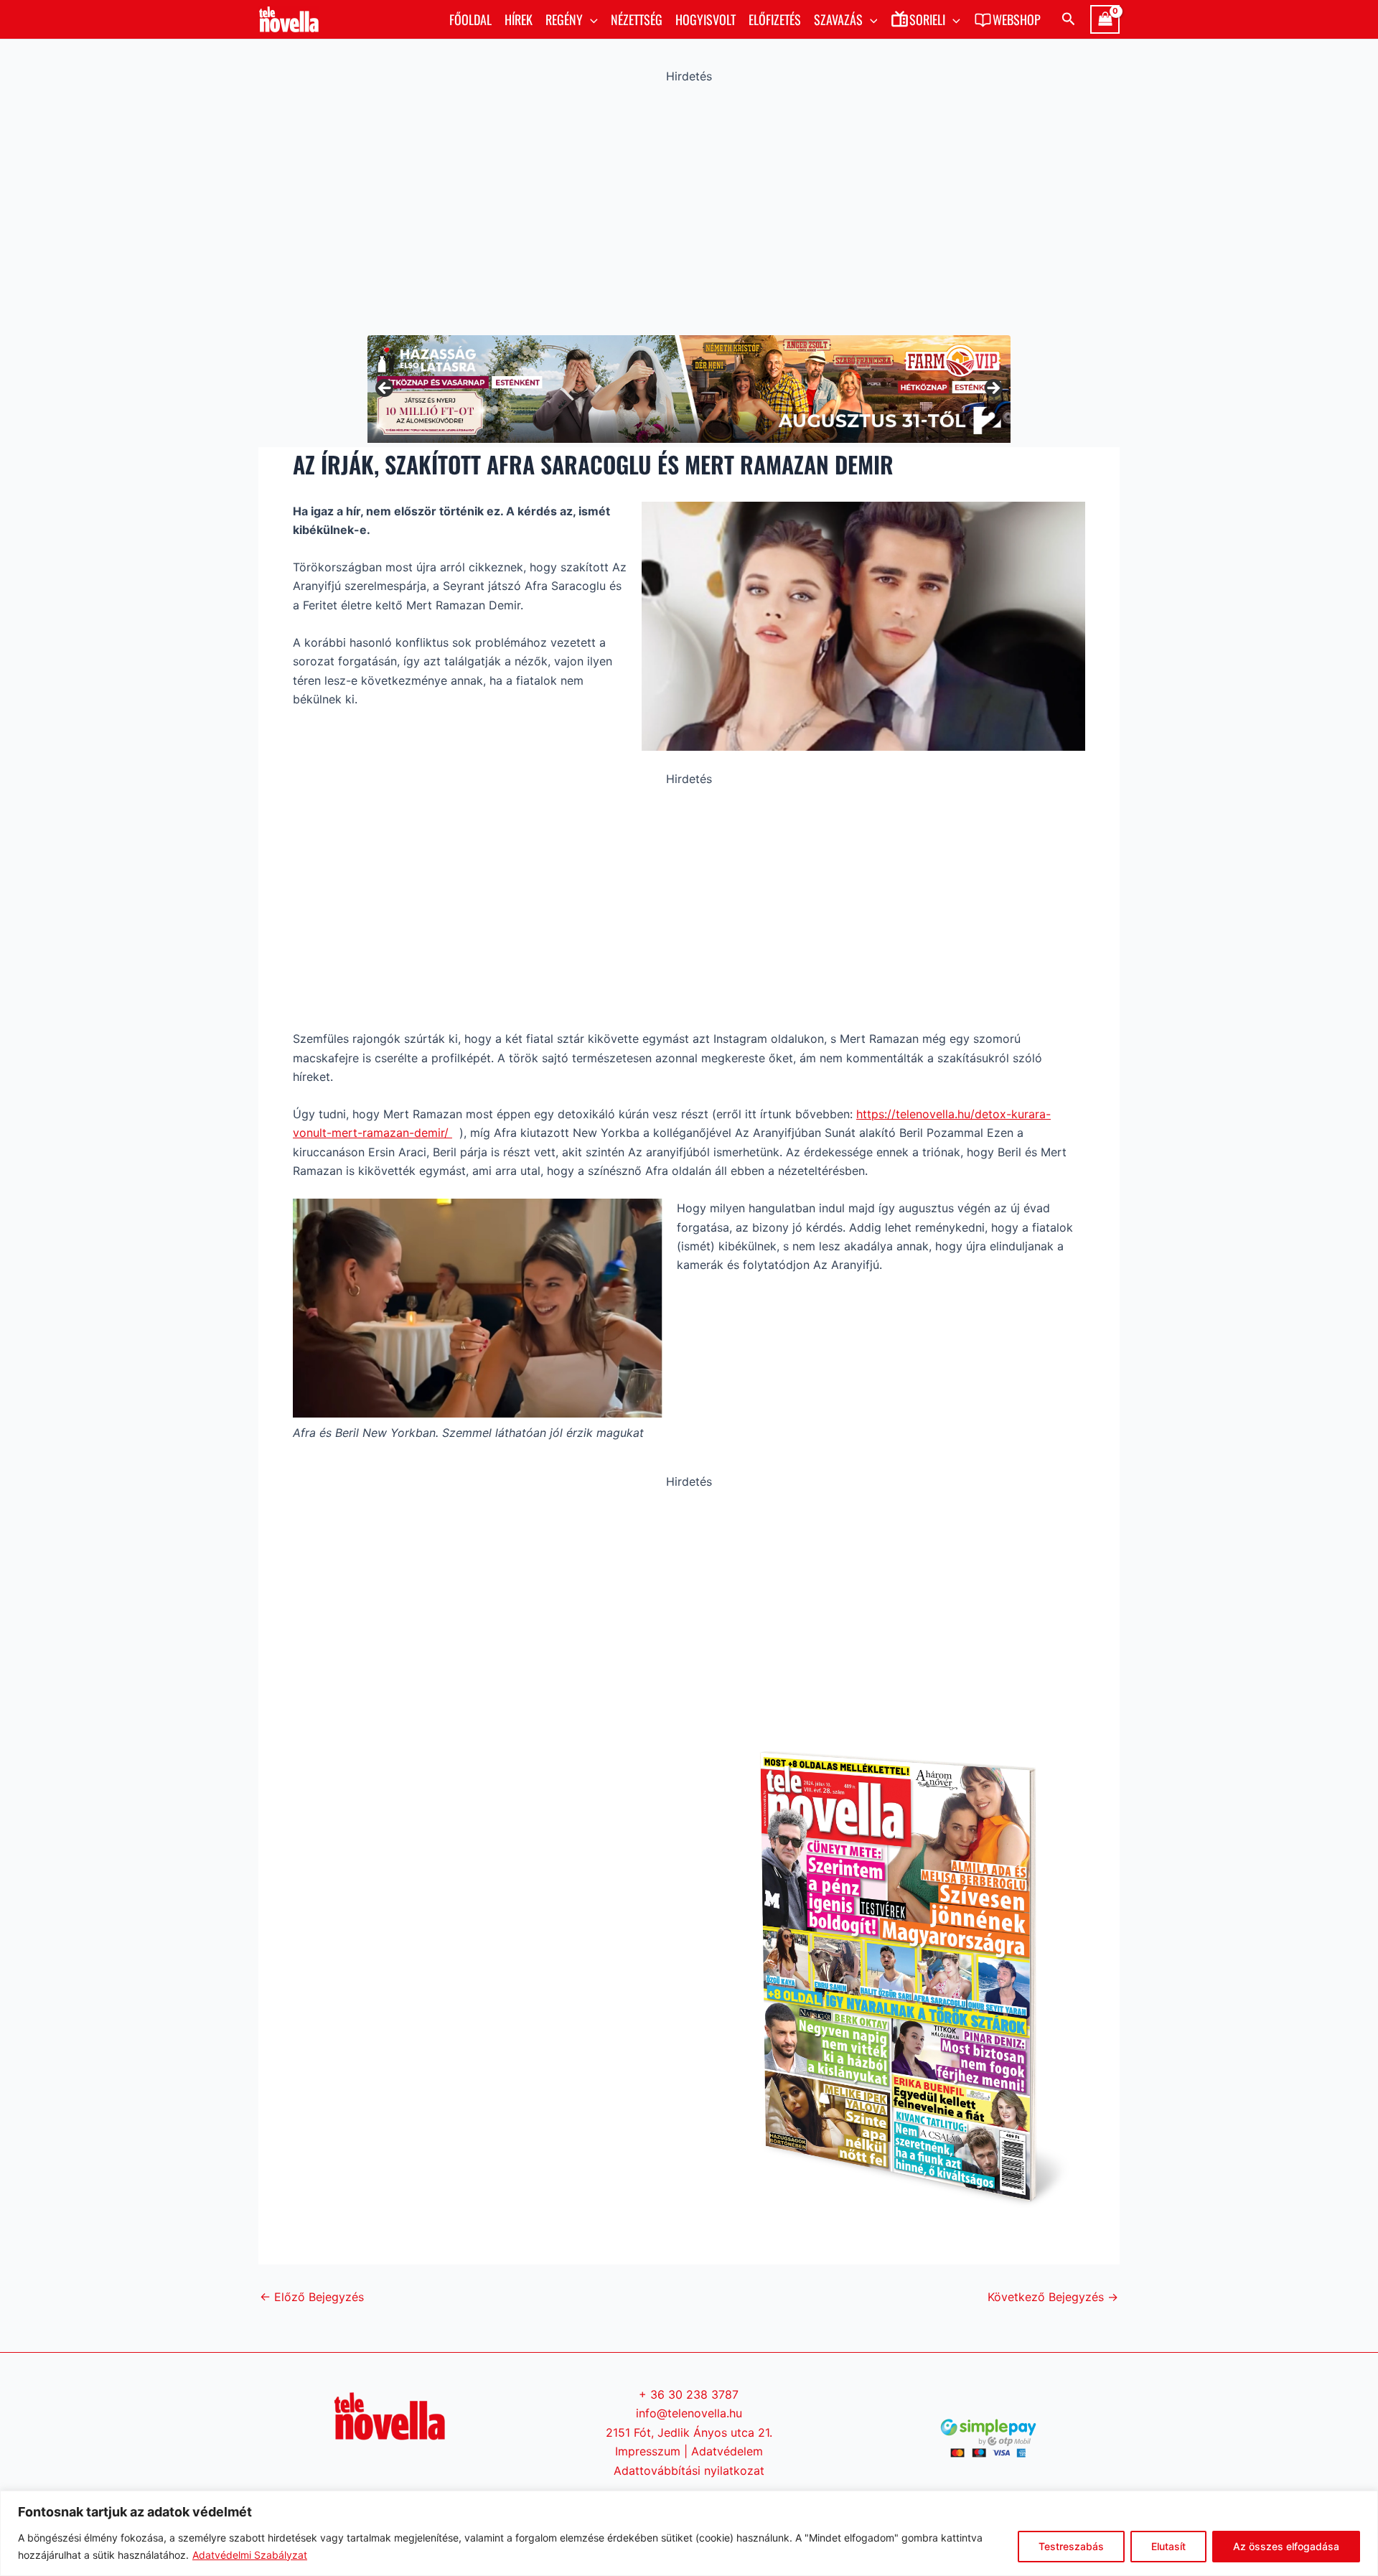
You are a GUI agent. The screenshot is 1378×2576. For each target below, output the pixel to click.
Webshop (1017, 19)
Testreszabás (1071, 2546)
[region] (689, 2533)
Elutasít (1168, 2546)
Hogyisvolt (706, 19)
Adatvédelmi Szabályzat (250, 2555)
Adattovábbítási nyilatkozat (689, 2470)
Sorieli (927, 19)
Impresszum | (653, 2451)
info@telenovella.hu (689, 2413)
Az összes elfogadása (1286, 2546)
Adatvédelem (727, 2451)
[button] (590, 19)
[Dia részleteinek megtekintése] (689, 389)
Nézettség (637, 19)
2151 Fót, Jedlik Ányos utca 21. (689, 2432)
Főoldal (470, 19)
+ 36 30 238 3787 (689, 2394)
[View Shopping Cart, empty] (1105, 19)
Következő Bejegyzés (1053, 2297)
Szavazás (838, 19)
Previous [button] (385, 389)
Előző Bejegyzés (312, 2297)
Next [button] (993, 389)
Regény (564, 19)
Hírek (519, 19)
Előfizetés (775, 19)
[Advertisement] (689, 206)
